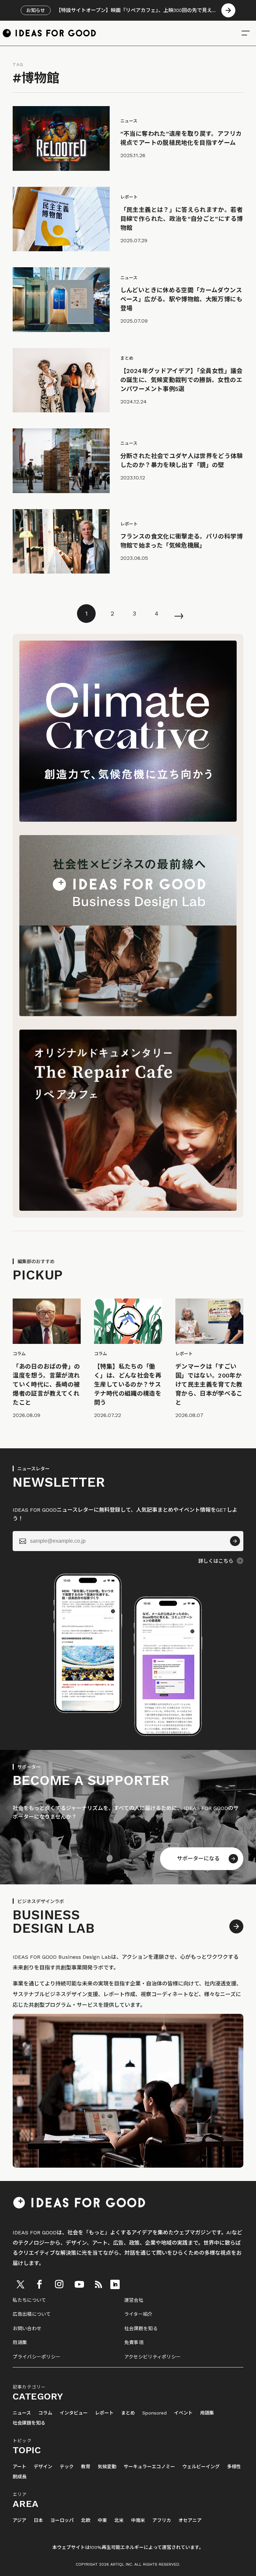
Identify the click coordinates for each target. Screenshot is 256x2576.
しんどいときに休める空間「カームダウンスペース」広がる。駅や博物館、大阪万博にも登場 (181, 299)
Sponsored (154, 2413)
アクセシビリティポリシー (152, 2357)
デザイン (43, 2467)
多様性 (234, 2467)
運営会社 (134, 2300)
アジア (19, 2520)
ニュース (22, 2413)
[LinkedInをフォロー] (115, 2284)
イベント (183, 2413)
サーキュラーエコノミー (149, 2467)
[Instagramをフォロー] (59, 2284)
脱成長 (20, 2477)
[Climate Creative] (128, 820)
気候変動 (107, 2467)
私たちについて (29, 2300)
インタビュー (74, 2413)
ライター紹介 (138, 2314)
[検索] (246, 33)
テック (67, 2467)
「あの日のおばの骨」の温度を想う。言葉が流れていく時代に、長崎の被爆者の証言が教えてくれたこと (46, 1384)
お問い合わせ (27, 2328)
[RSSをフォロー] (98, 2284)
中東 (102, 2520)
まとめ (128, 2413)
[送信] (235, 1541)
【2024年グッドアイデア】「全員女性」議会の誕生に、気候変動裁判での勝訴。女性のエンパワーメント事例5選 (181, 380)
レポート (104, 2413)
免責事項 (134, 2342)
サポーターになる (198, 1859)
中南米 (138, 2520)
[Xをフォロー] (20, 2284)
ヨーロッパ (62, 2520)
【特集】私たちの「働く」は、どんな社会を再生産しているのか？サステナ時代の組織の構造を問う (128, 1384)
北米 (119, 2520)
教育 (86, 2467)
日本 (38, 2520)
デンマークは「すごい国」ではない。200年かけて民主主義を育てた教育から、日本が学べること (209, 1384)
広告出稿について (32, 2314)
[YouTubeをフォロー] (79, 2284)
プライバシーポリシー (36, 2357)
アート (19, 2467)
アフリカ (162, 2520)
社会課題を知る (141, 2328)
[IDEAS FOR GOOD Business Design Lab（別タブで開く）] (128, 1014)
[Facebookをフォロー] (39, 2284)
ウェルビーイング (201, 2467)
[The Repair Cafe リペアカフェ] (128, 1209)
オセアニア (190, 2520)
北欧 (86, 2520)
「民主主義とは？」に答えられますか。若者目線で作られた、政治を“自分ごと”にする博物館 (182, 219)
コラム (45, 2413)
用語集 (20, 2342)
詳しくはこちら (216, 1561)
